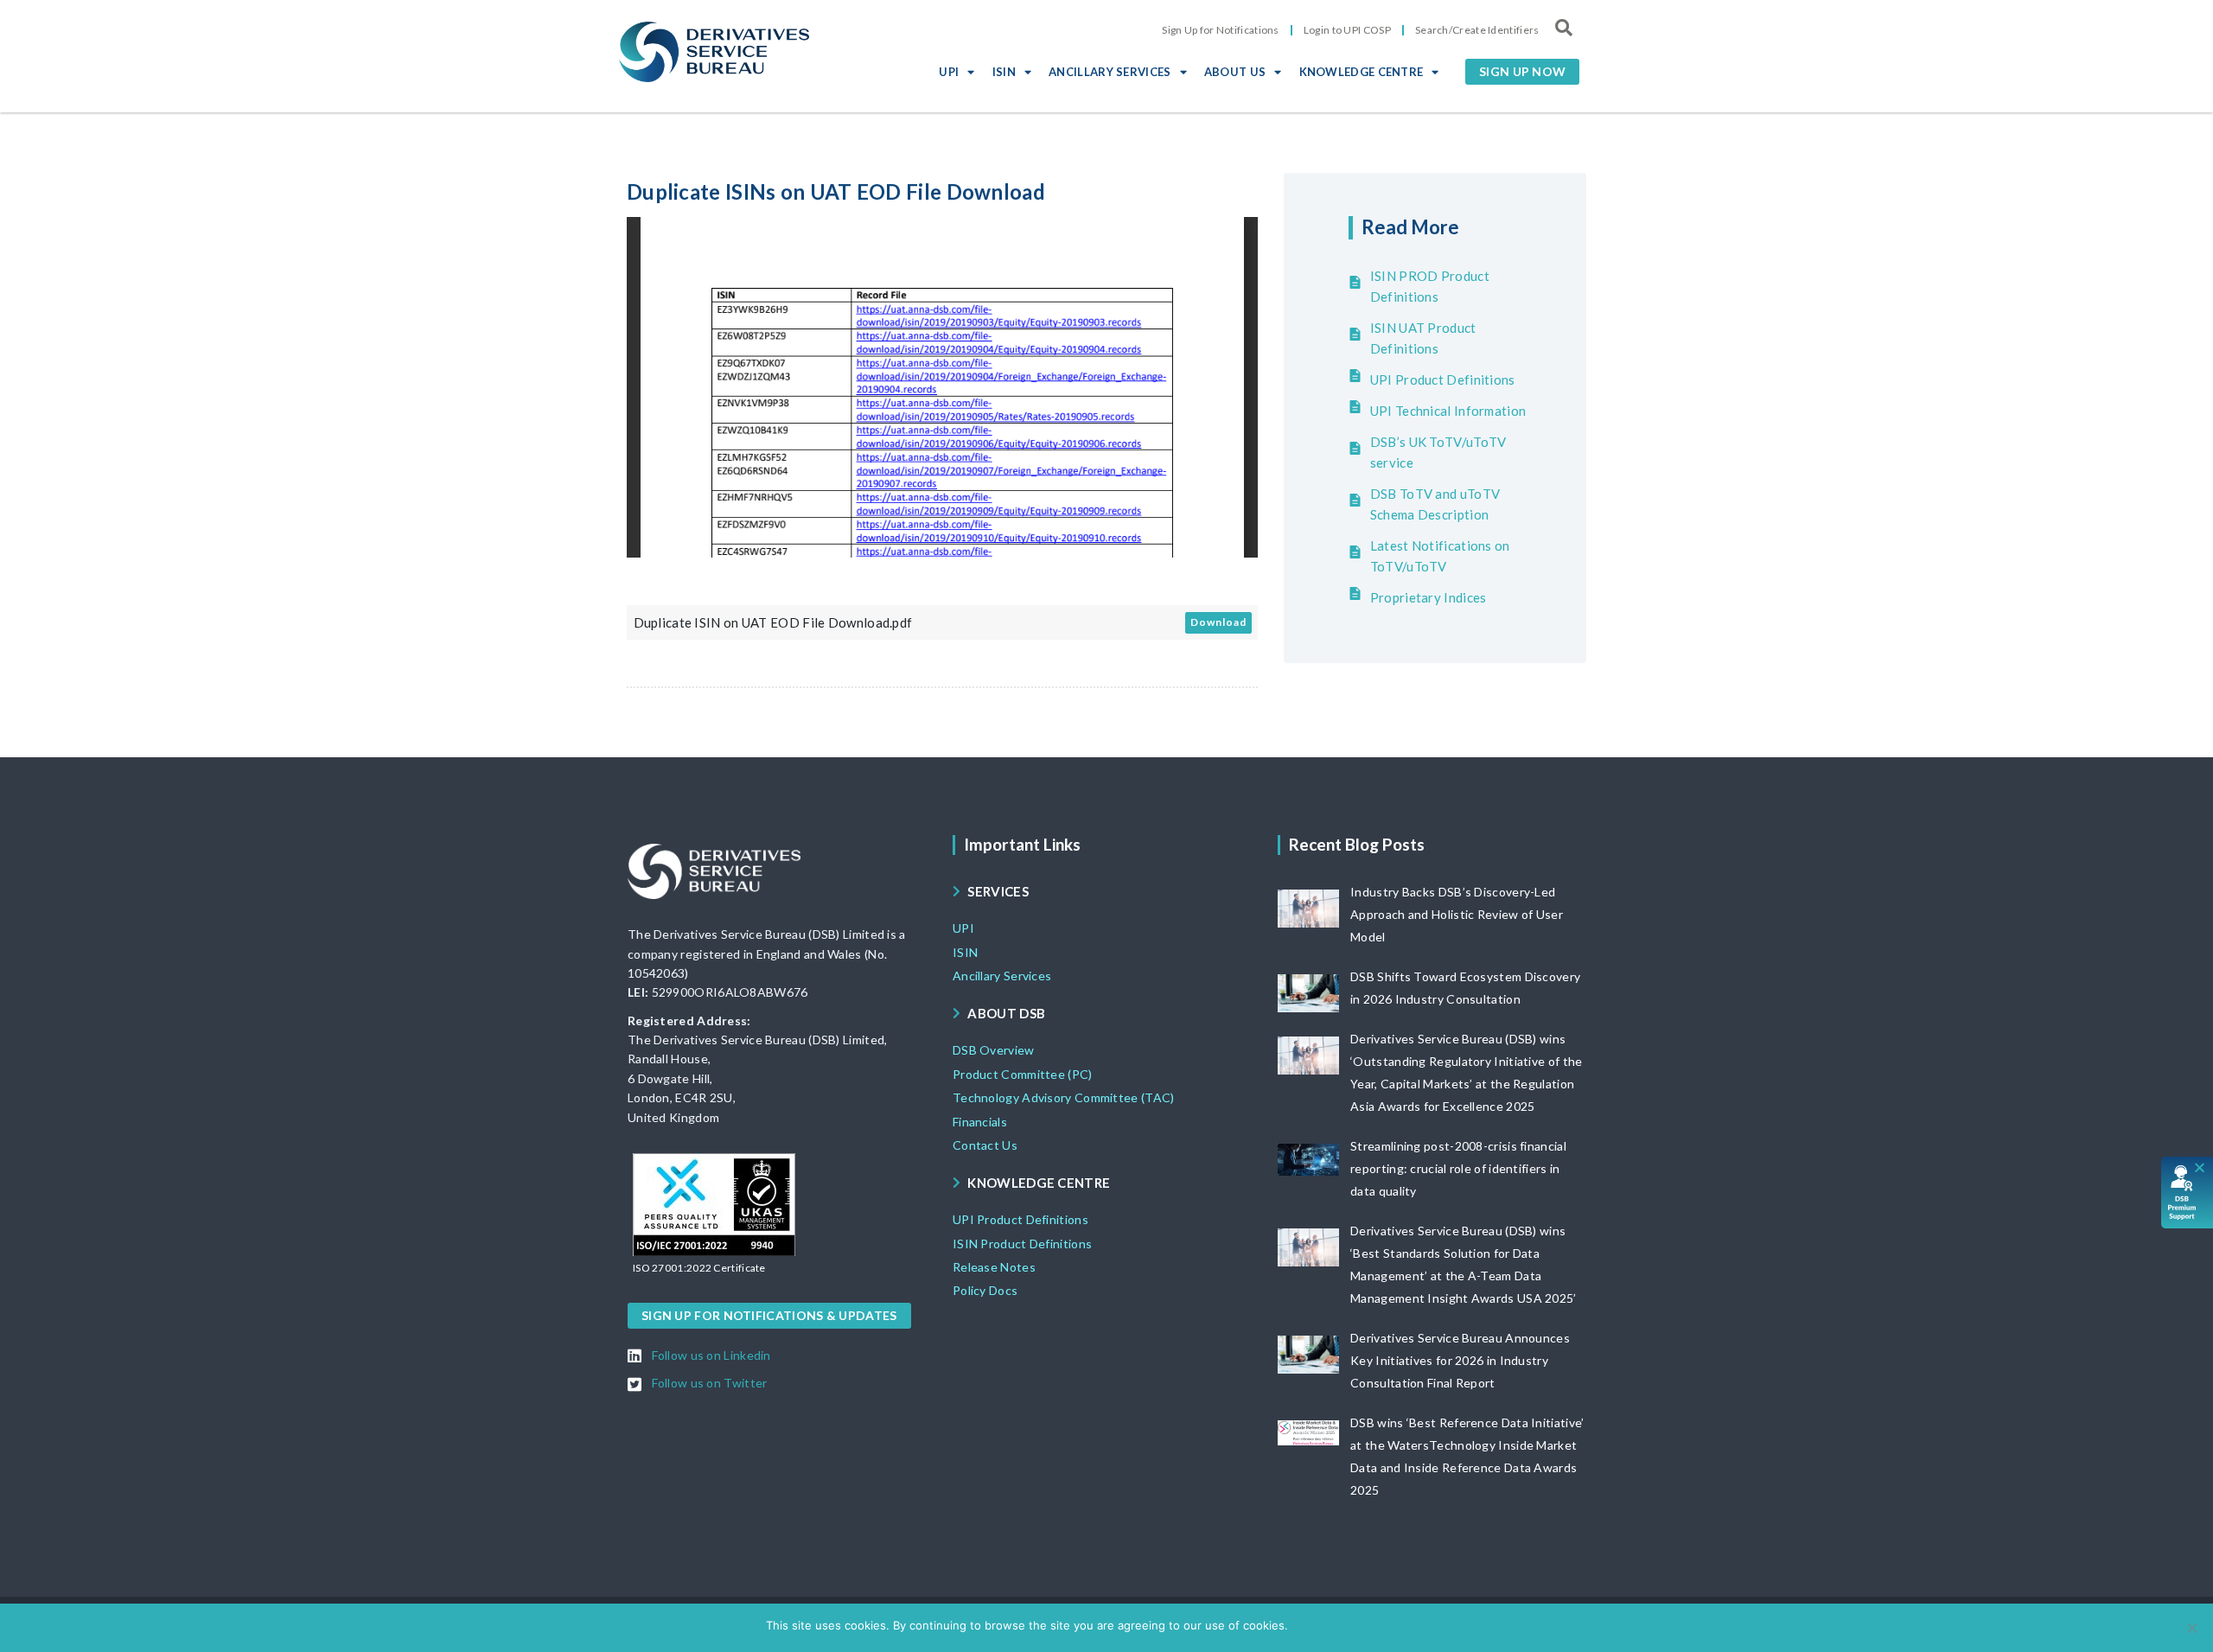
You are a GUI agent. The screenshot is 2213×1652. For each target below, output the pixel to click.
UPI (949, 72)
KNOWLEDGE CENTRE (1362, 72)
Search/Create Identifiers (1477, 30)
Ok (1304, 1625)
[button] (1522, 72)
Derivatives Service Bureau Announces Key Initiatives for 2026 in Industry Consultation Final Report (1460, 1360)
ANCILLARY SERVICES (1110, 72)
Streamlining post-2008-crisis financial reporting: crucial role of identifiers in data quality (1458, 1168)
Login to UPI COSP (1347, 30)
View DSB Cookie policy (1384, 1625)
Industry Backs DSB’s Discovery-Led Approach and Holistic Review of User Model (1457, 914)
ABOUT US (1235, 72)
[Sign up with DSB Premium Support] (2187, 1193)
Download (1218, 622)
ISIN (1004, 72)
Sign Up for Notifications (1221, 30)
